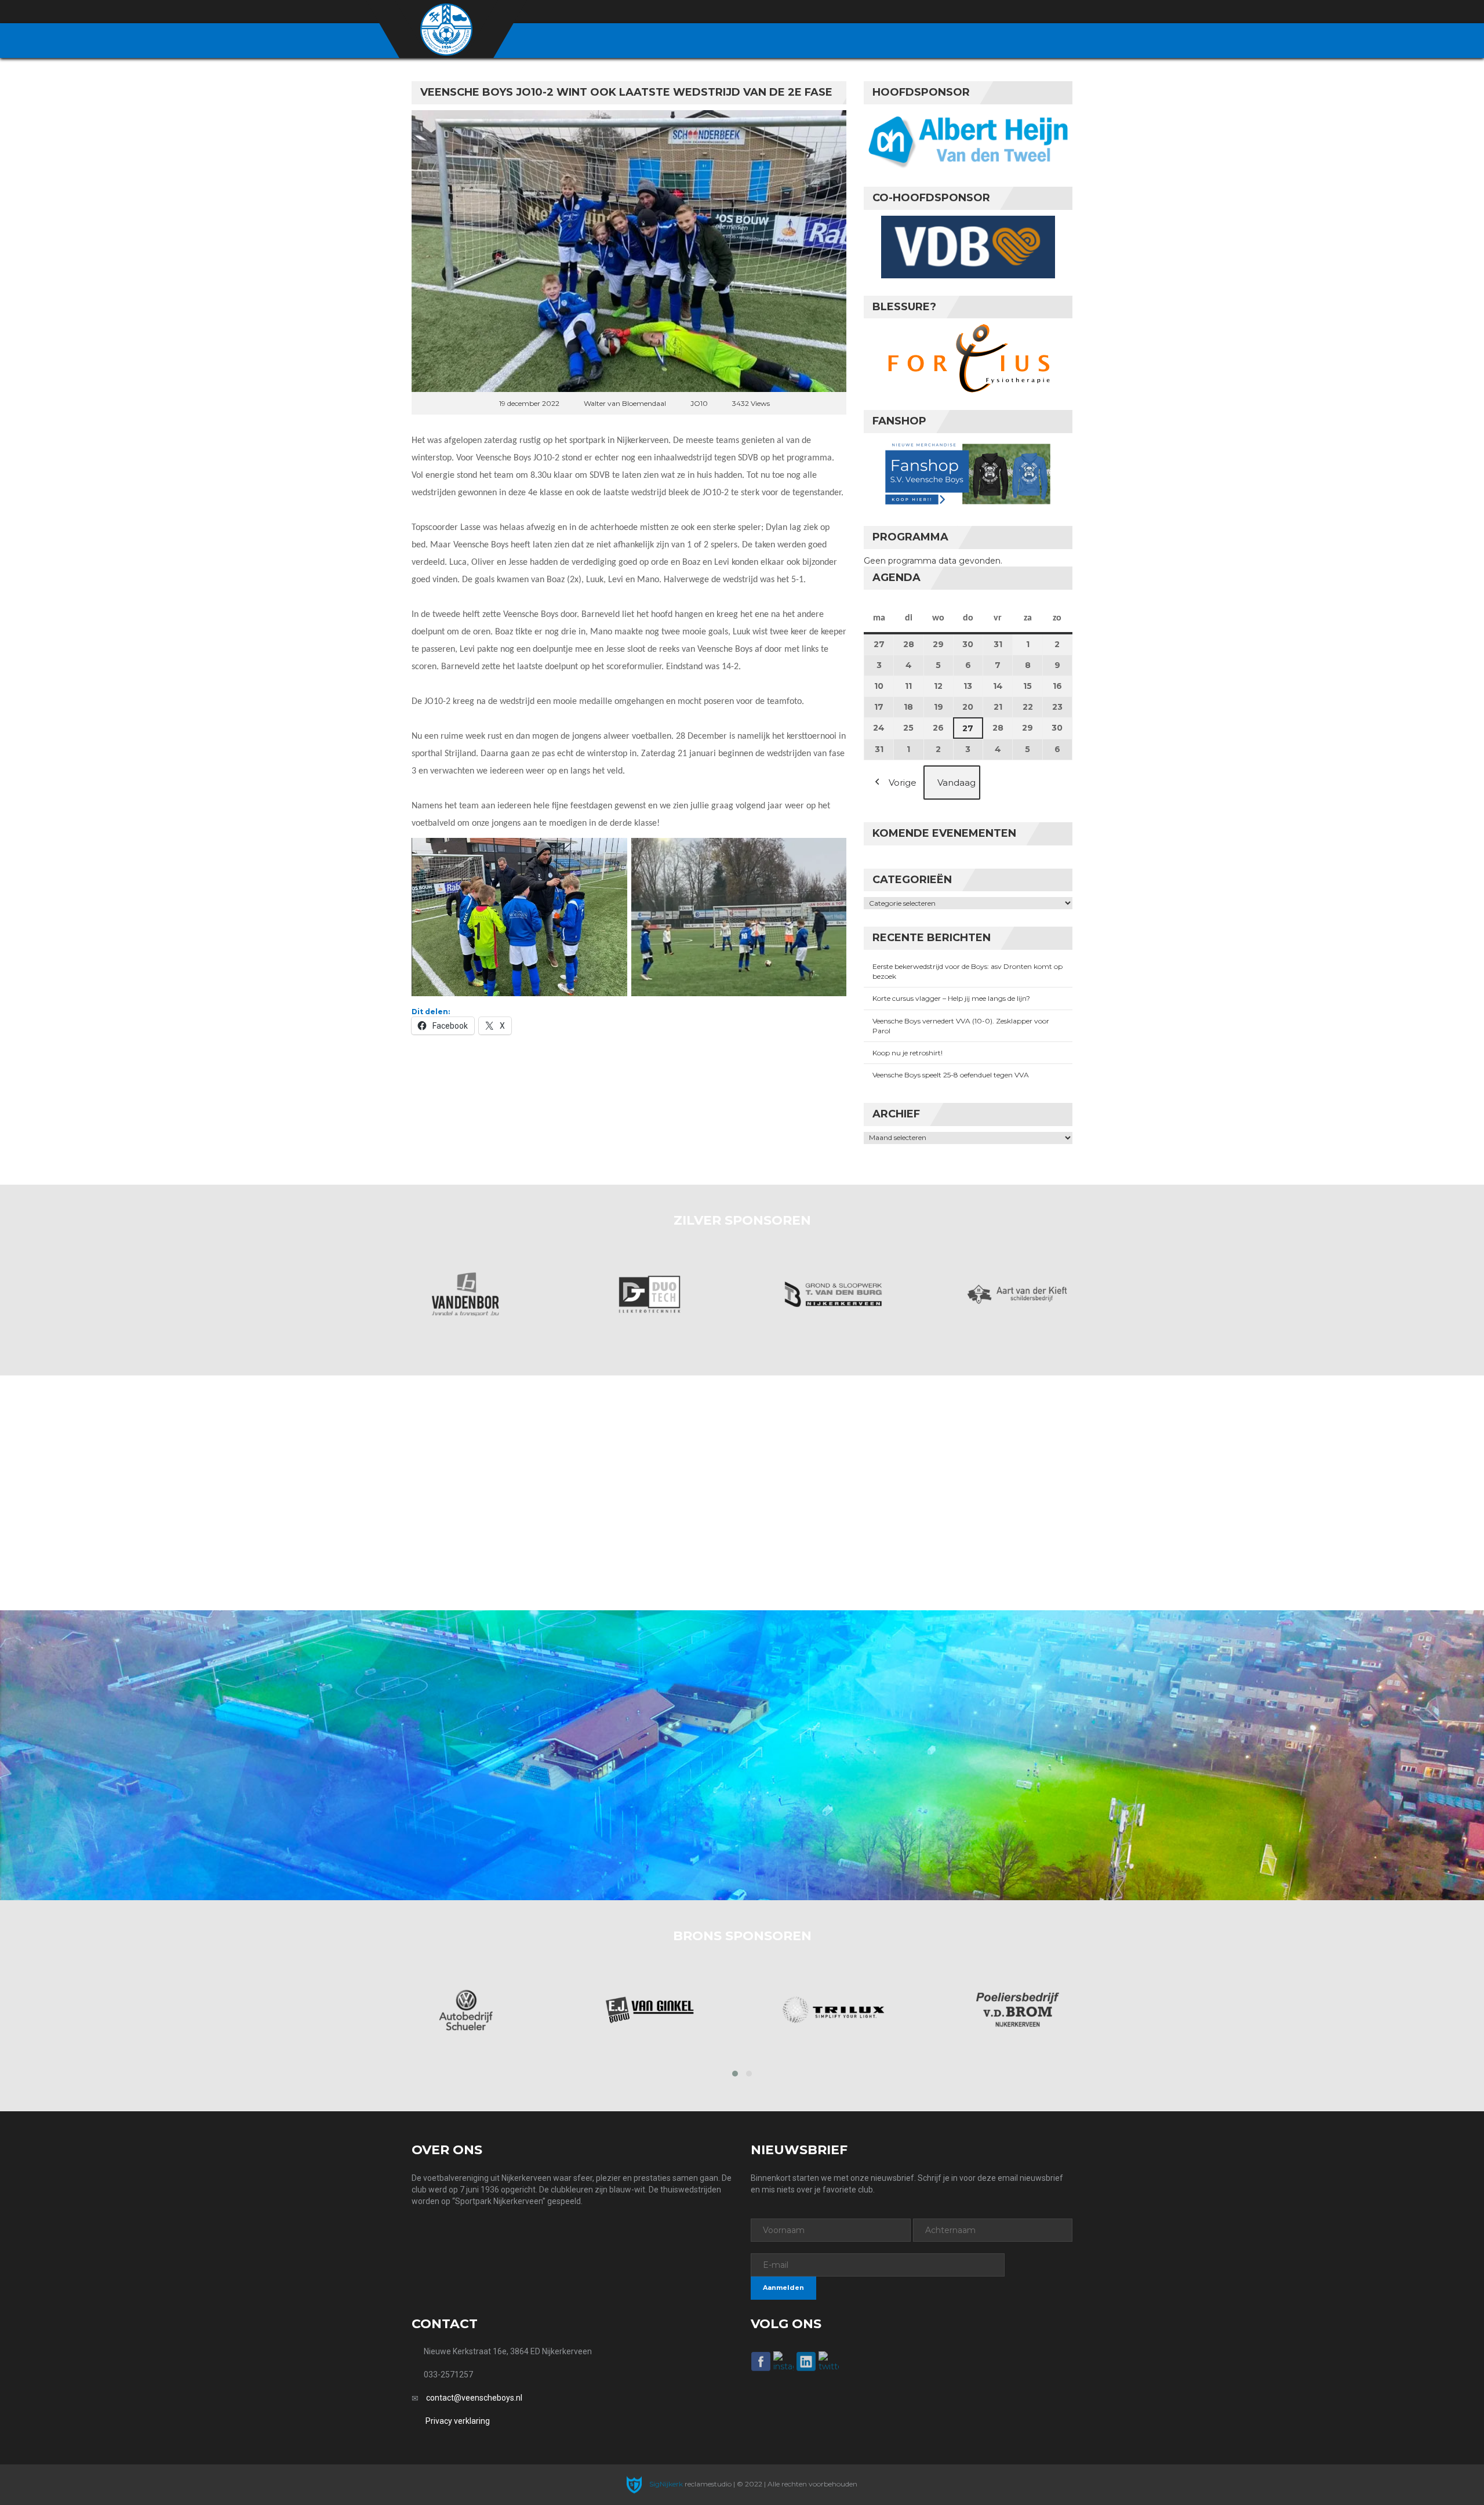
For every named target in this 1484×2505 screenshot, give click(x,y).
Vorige (903, 783)
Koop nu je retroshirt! (908, 1053)
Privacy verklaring (458, 2421)
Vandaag (956, 783)
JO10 (699, 403)
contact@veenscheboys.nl (474, 2398)
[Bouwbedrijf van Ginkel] (465, 2010)
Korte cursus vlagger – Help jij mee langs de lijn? (951, 998)
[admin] (1004, 12)
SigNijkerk (665, 2484)
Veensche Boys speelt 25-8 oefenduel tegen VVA (951, 1075)
